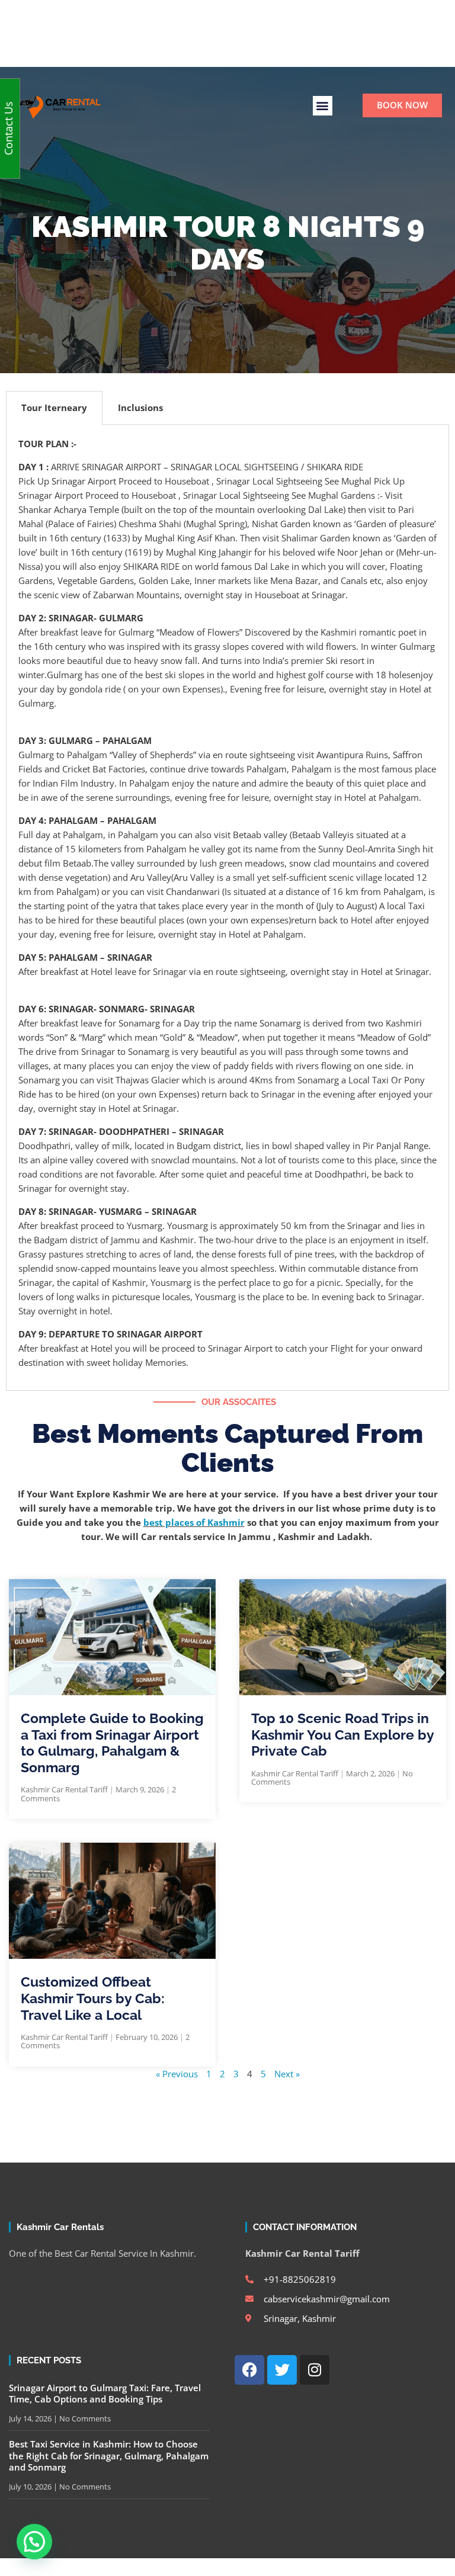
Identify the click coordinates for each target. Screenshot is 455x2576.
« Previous (177, 2074)
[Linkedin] (247, 33)
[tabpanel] (227, 908)
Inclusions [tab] (140, 408)
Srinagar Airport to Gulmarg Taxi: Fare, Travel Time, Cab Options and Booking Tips (105, 2394)
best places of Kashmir (194, 1522)
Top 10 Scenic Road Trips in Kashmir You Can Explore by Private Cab (342, 1734)
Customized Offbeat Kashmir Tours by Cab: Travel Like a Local (93, 1998)
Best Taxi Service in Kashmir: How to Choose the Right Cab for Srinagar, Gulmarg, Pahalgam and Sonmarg (109, 2455)
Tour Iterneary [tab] (54, 408)
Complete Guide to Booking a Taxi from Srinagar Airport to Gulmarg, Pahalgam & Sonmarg (112, 1743)
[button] (323, 106)
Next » (287, 2074)
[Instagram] (227, 33)
